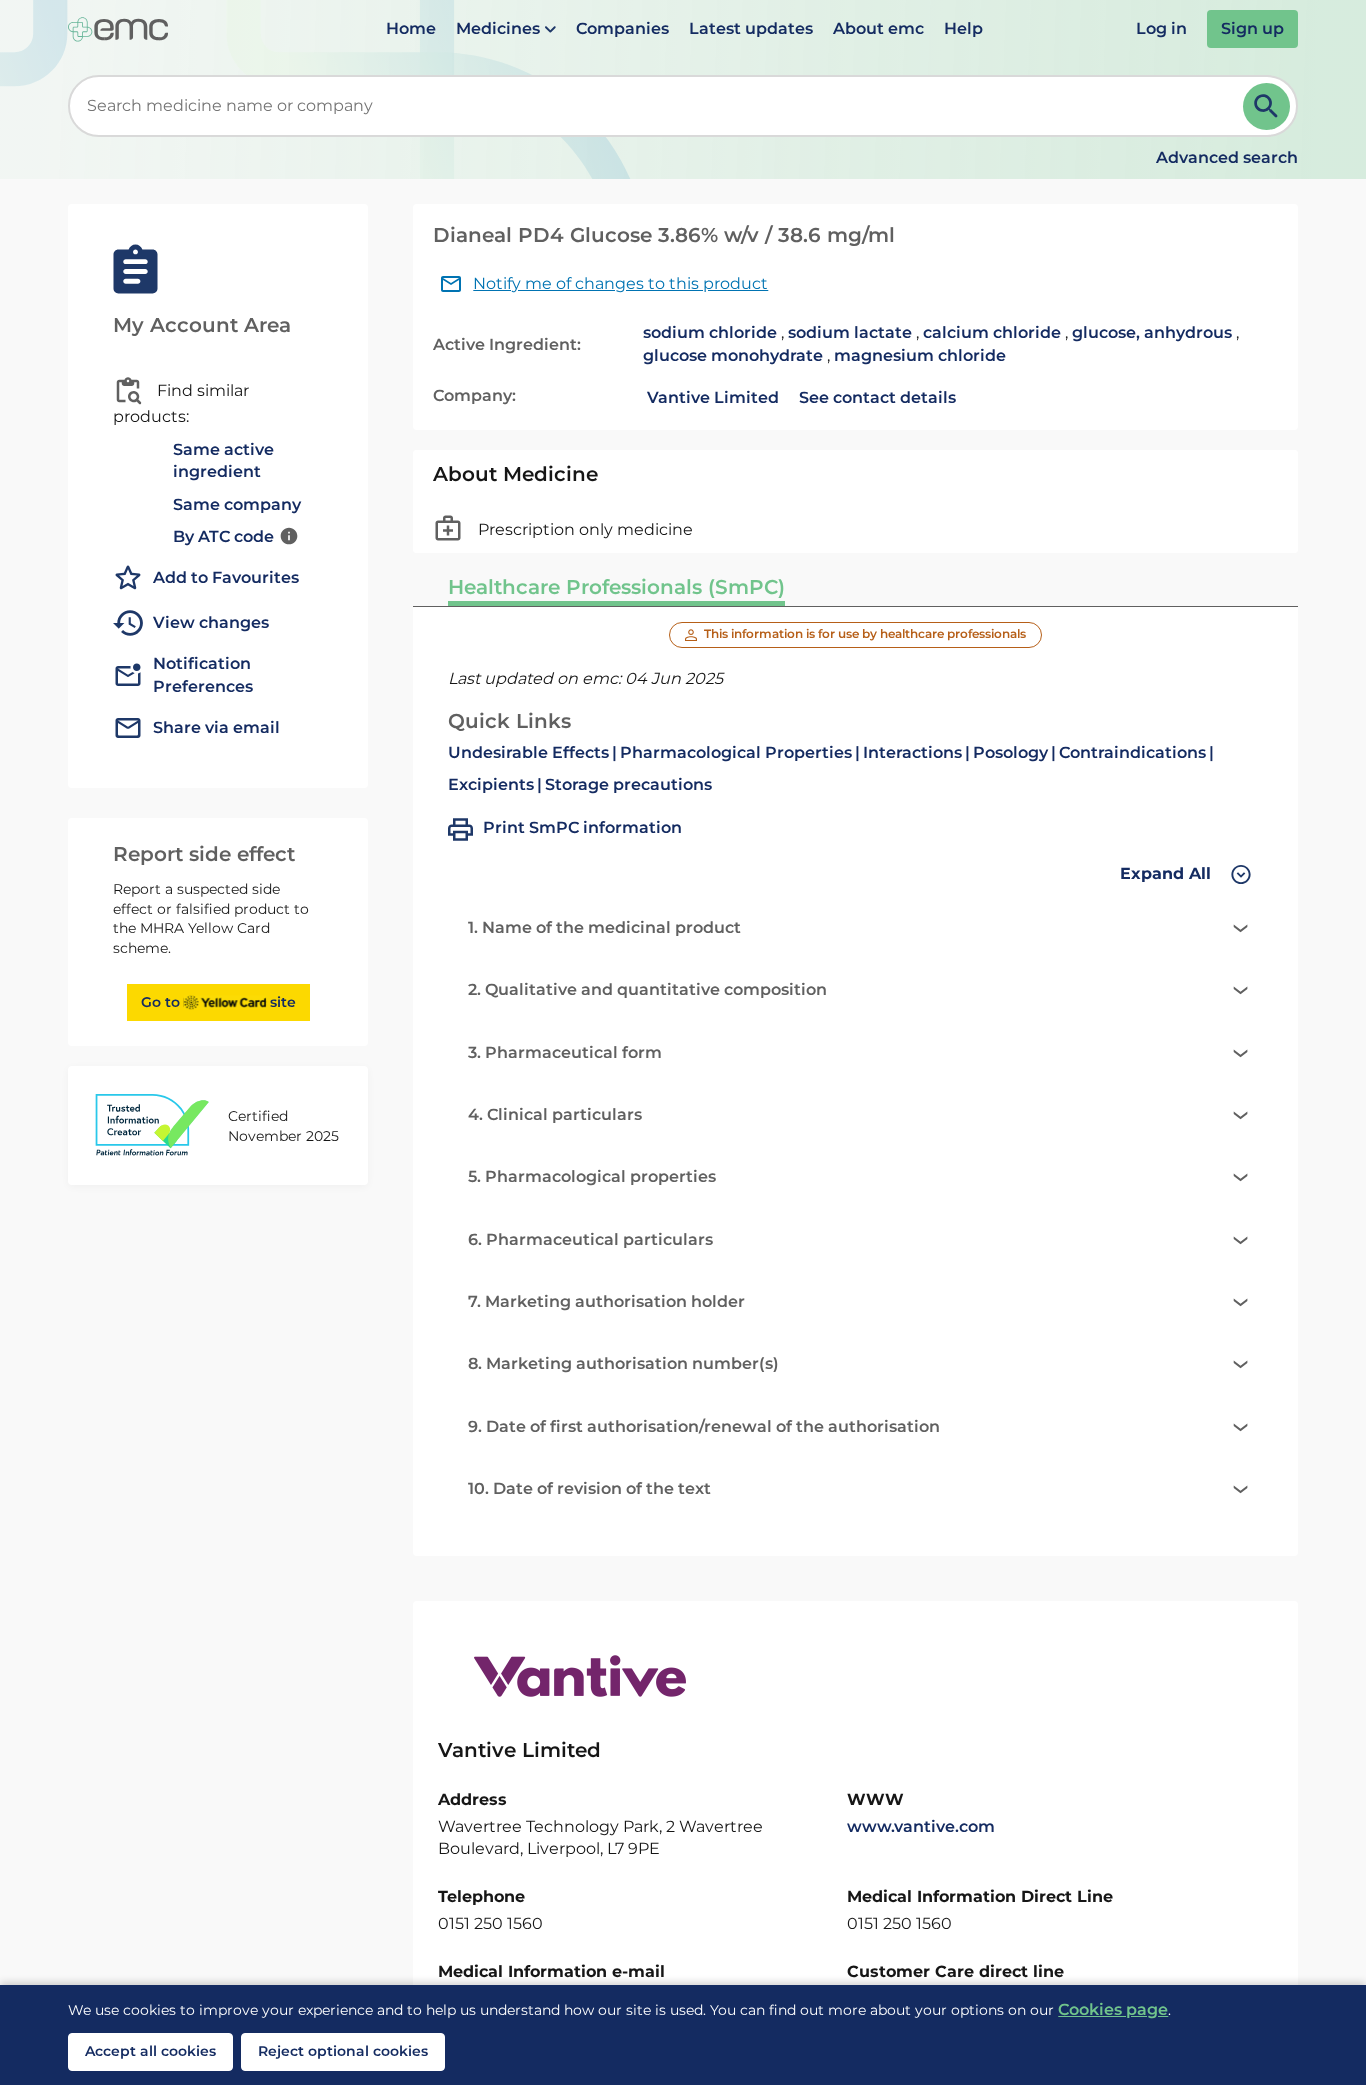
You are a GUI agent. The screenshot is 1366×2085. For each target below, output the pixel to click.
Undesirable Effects (528, 752)
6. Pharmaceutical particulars (590, 1239)
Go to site (218, 1002)
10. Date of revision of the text (589, 1488)
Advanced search (1227, 157)
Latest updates (751, 28)
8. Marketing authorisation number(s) (623, 1363)
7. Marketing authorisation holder (606, 1301)
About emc (878, 28)
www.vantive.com (921, 1826)
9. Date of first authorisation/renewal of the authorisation (704, 1426)
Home (411, 28)
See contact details (877, 397)
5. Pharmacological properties (592, 1176)
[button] (506, 29)
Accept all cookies (150, 2051)
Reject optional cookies (343, 2051)
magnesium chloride (920, 355)
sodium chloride (710, 332)
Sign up (1252, 28)
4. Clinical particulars (555, 1114)
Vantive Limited (713, 397)
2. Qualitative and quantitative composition (647, 989)
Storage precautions (628, 784)
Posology (1010, 752)
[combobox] (659, 106)
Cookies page (1113, 2009)
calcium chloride (992, 332)
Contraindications (1132, 752)
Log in (1161, 28)
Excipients (491, 784)
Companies (622, 28)
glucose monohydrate (733, 355)
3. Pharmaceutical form (565, 1052)
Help (963, 28)
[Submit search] (1266, 106)
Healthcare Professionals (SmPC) (616, 587)
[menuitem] (411, 29)
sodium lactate (850, 332)
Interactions (912, 752)
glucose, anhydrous (1152, 332)
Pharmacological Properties (736, 752)
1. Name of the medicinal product (604, 927)
